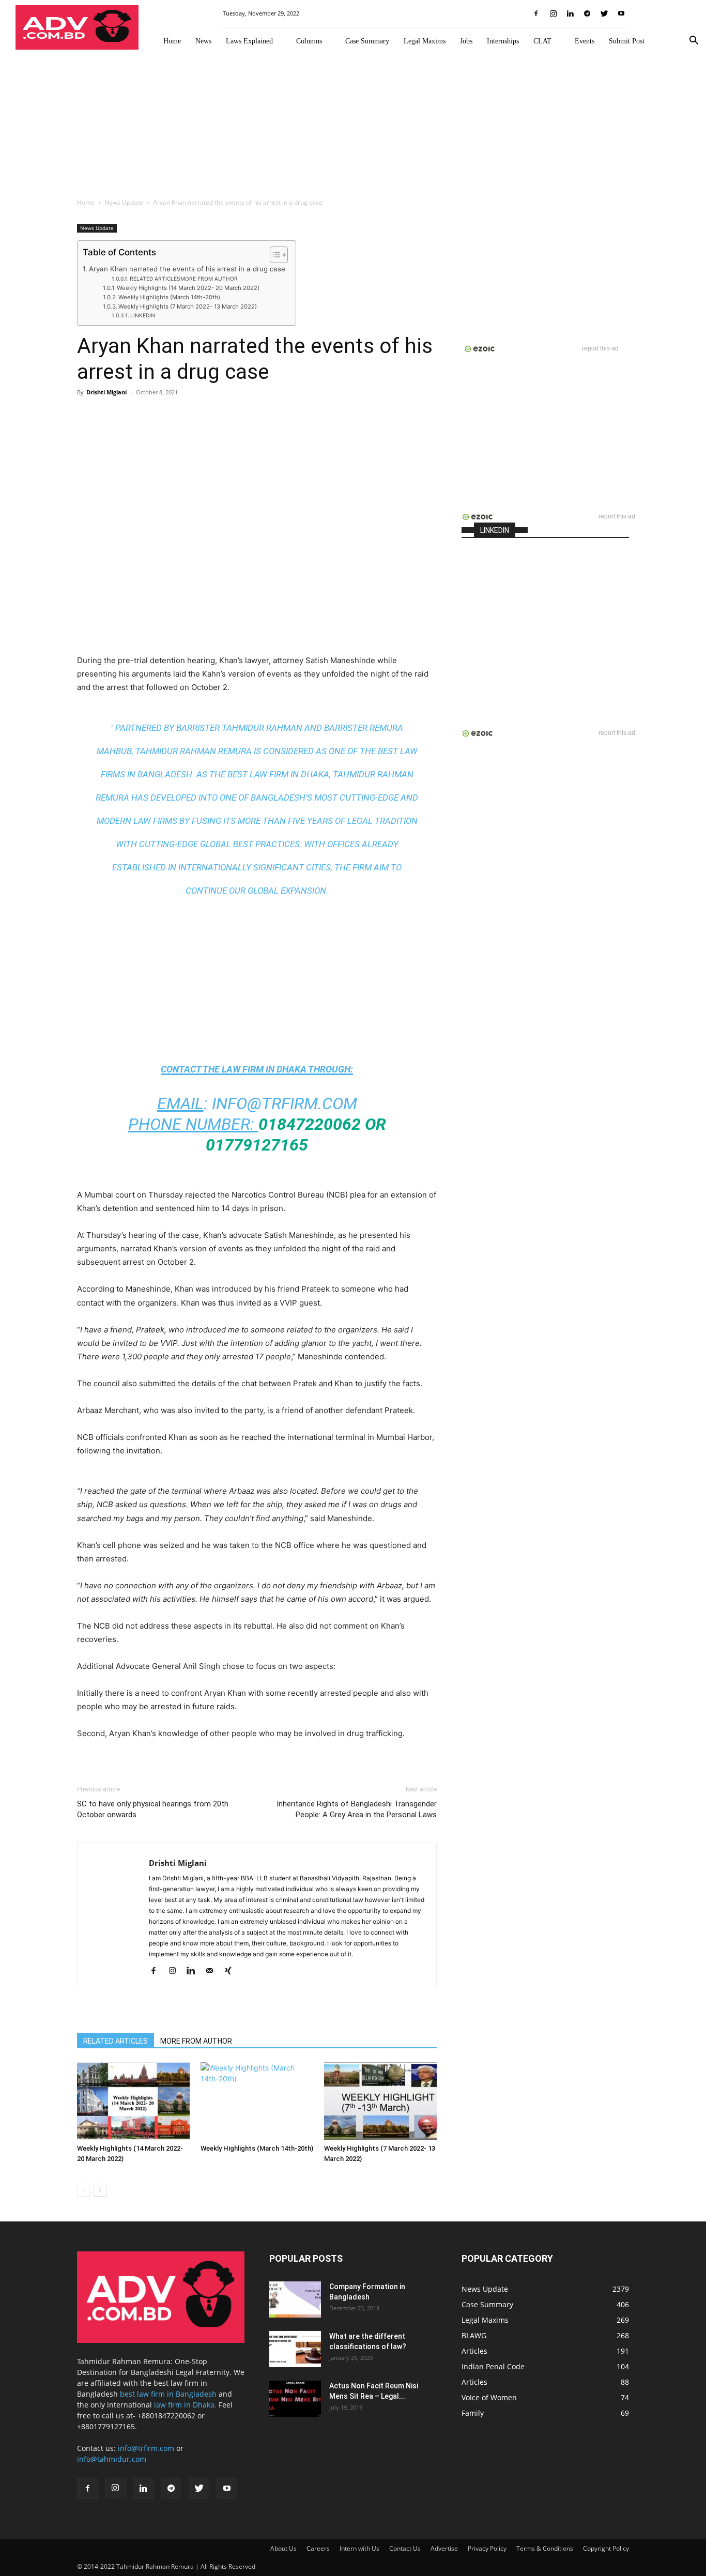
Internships (503, 41)
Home (172, 41)
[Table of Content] (279, 255)
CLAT (542, 41)
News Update (124, 202)
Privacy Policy (487, 2548)
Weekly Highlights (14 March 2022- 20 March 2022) (188, 288)
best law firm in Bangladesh (168, 2394)
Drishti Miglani (106, 392)
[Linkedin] (570, 13)
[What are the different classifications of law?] (295, 2349)
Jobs (466, 41)
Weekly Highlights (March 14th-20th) (169, 297)
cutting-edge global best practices (219, 844)
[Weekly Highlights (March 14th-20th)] (257, 2101)
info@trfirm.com (285, 1103)
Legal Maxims (425, 41)
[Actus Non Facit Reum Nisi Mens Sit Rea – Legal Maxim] (295, 2399)
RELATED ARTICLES (116, 2041)
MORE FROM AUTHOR (196, 2041)
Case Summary (367, 41)
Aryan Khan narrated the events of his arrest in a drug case (187, 269)
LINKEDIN (143, 315)
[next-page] (100, 2190)
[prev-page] (83, 2190)
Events (585, 41)
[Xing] (232, 1971)
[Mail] (213, 1971)
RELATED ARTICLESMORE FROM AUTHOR (184, 279)
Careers (318, 2548)
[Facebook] (536, 13)
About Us (283, 2548)
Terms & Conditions (545, 2548)
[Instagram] (553, 13)
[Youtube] (621, 13)
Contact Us (405, 2548)
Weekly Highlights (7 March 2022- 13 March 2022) (188, 306)
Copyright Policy (606, 2548)
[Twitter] (604, 13)
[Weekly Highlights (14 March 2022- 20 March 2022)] (133, 2101)
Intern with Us (359, 2548)
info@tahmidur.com (112, 2459)
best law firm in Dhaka (278, 774)
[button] (694, 42)
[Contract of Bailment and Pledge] (295, 2299)
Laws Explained (249, 41)
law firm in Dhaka (264, 1069)
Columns (309, 41)
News (203, 41)
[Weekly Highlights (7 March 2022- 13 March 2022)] (380, 2101)
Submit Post (627, 41)
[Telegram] (587, 13)
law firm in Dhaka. (185, 2405)
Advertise (444, 2548)
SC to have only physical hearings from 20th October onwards (153, 1809)
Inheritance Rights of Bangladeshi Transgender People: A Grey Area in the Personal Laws (357, 1809)
